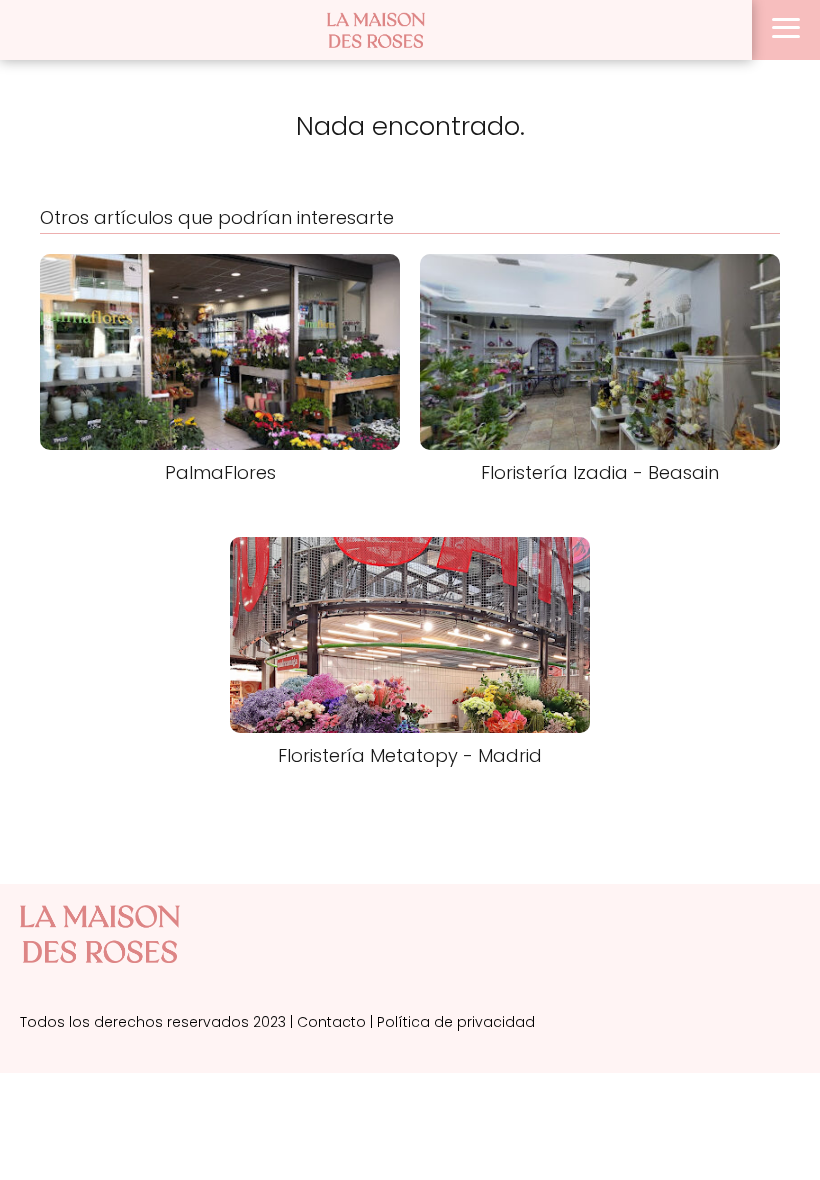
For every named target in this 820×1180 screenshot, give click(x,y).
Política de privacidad (456, 1022)
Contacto (331, 1022)
